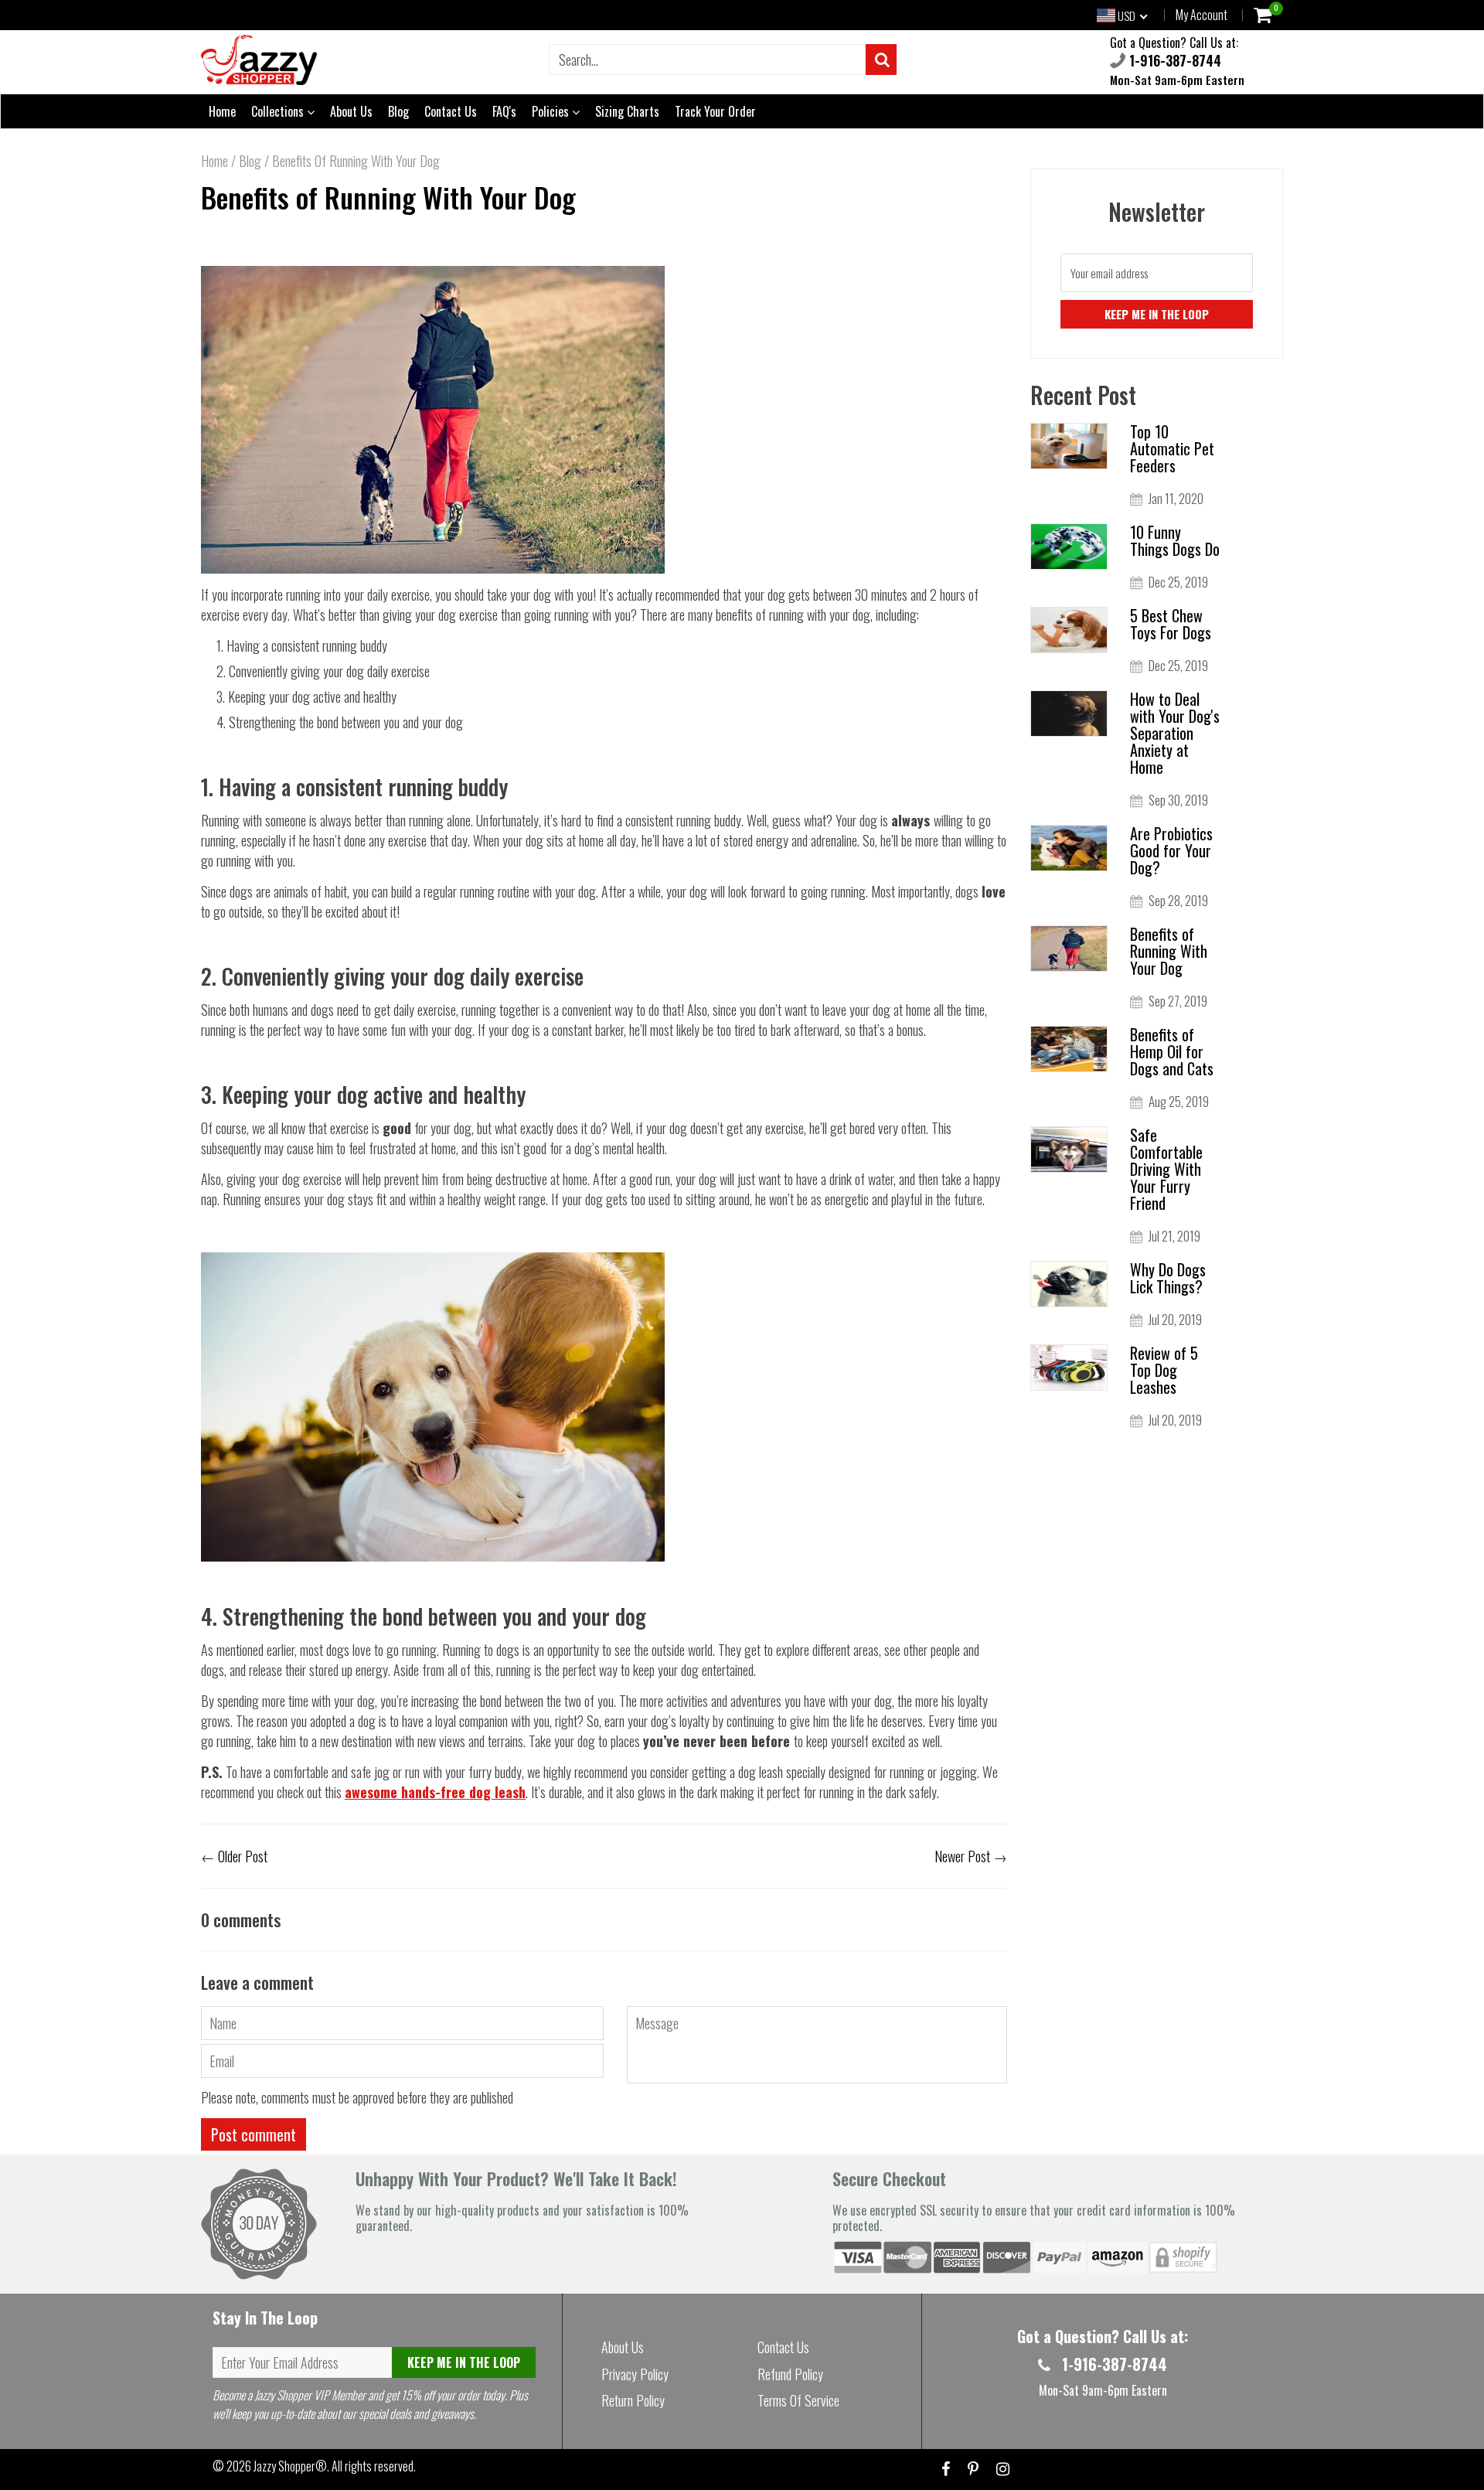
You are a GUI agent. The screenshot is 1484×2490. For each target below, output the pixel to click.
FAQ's (504, 111)
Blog (398, 111)
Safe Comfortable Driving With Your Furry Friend (1166, 1169)
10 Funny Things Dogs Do (1175, 540)
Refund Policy (790, 2374)
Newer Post (962, 1856)
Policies (552, 111)
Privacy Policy (635, 2374)
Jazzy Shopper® (290, 2466)
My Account (1201, 15)
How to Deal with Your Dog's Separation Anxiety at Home (1175, 733)
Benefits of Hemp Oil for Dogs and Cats (1172, 1051)
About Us (351, 111)
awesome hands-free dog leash (435, 1792)
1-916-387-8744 (1173, 60)
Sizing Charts (627, 111)
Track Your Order (715, 111)
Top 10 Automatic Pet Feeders (1172, 448)
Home (222, 111)
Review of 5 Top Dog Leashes (1164, 1370)
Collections (279, 111)
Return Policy (633, 2400)
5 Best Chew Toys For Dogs (1171, 624)
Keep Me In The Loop (464, 2362)
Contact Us (451, 111)
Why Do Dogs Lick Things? (1168, 1278)
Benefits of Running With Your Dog (388, 197)
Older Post (243, 1856)
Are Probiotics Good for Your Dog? (1171, 850)
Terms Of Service (798, 2400)
